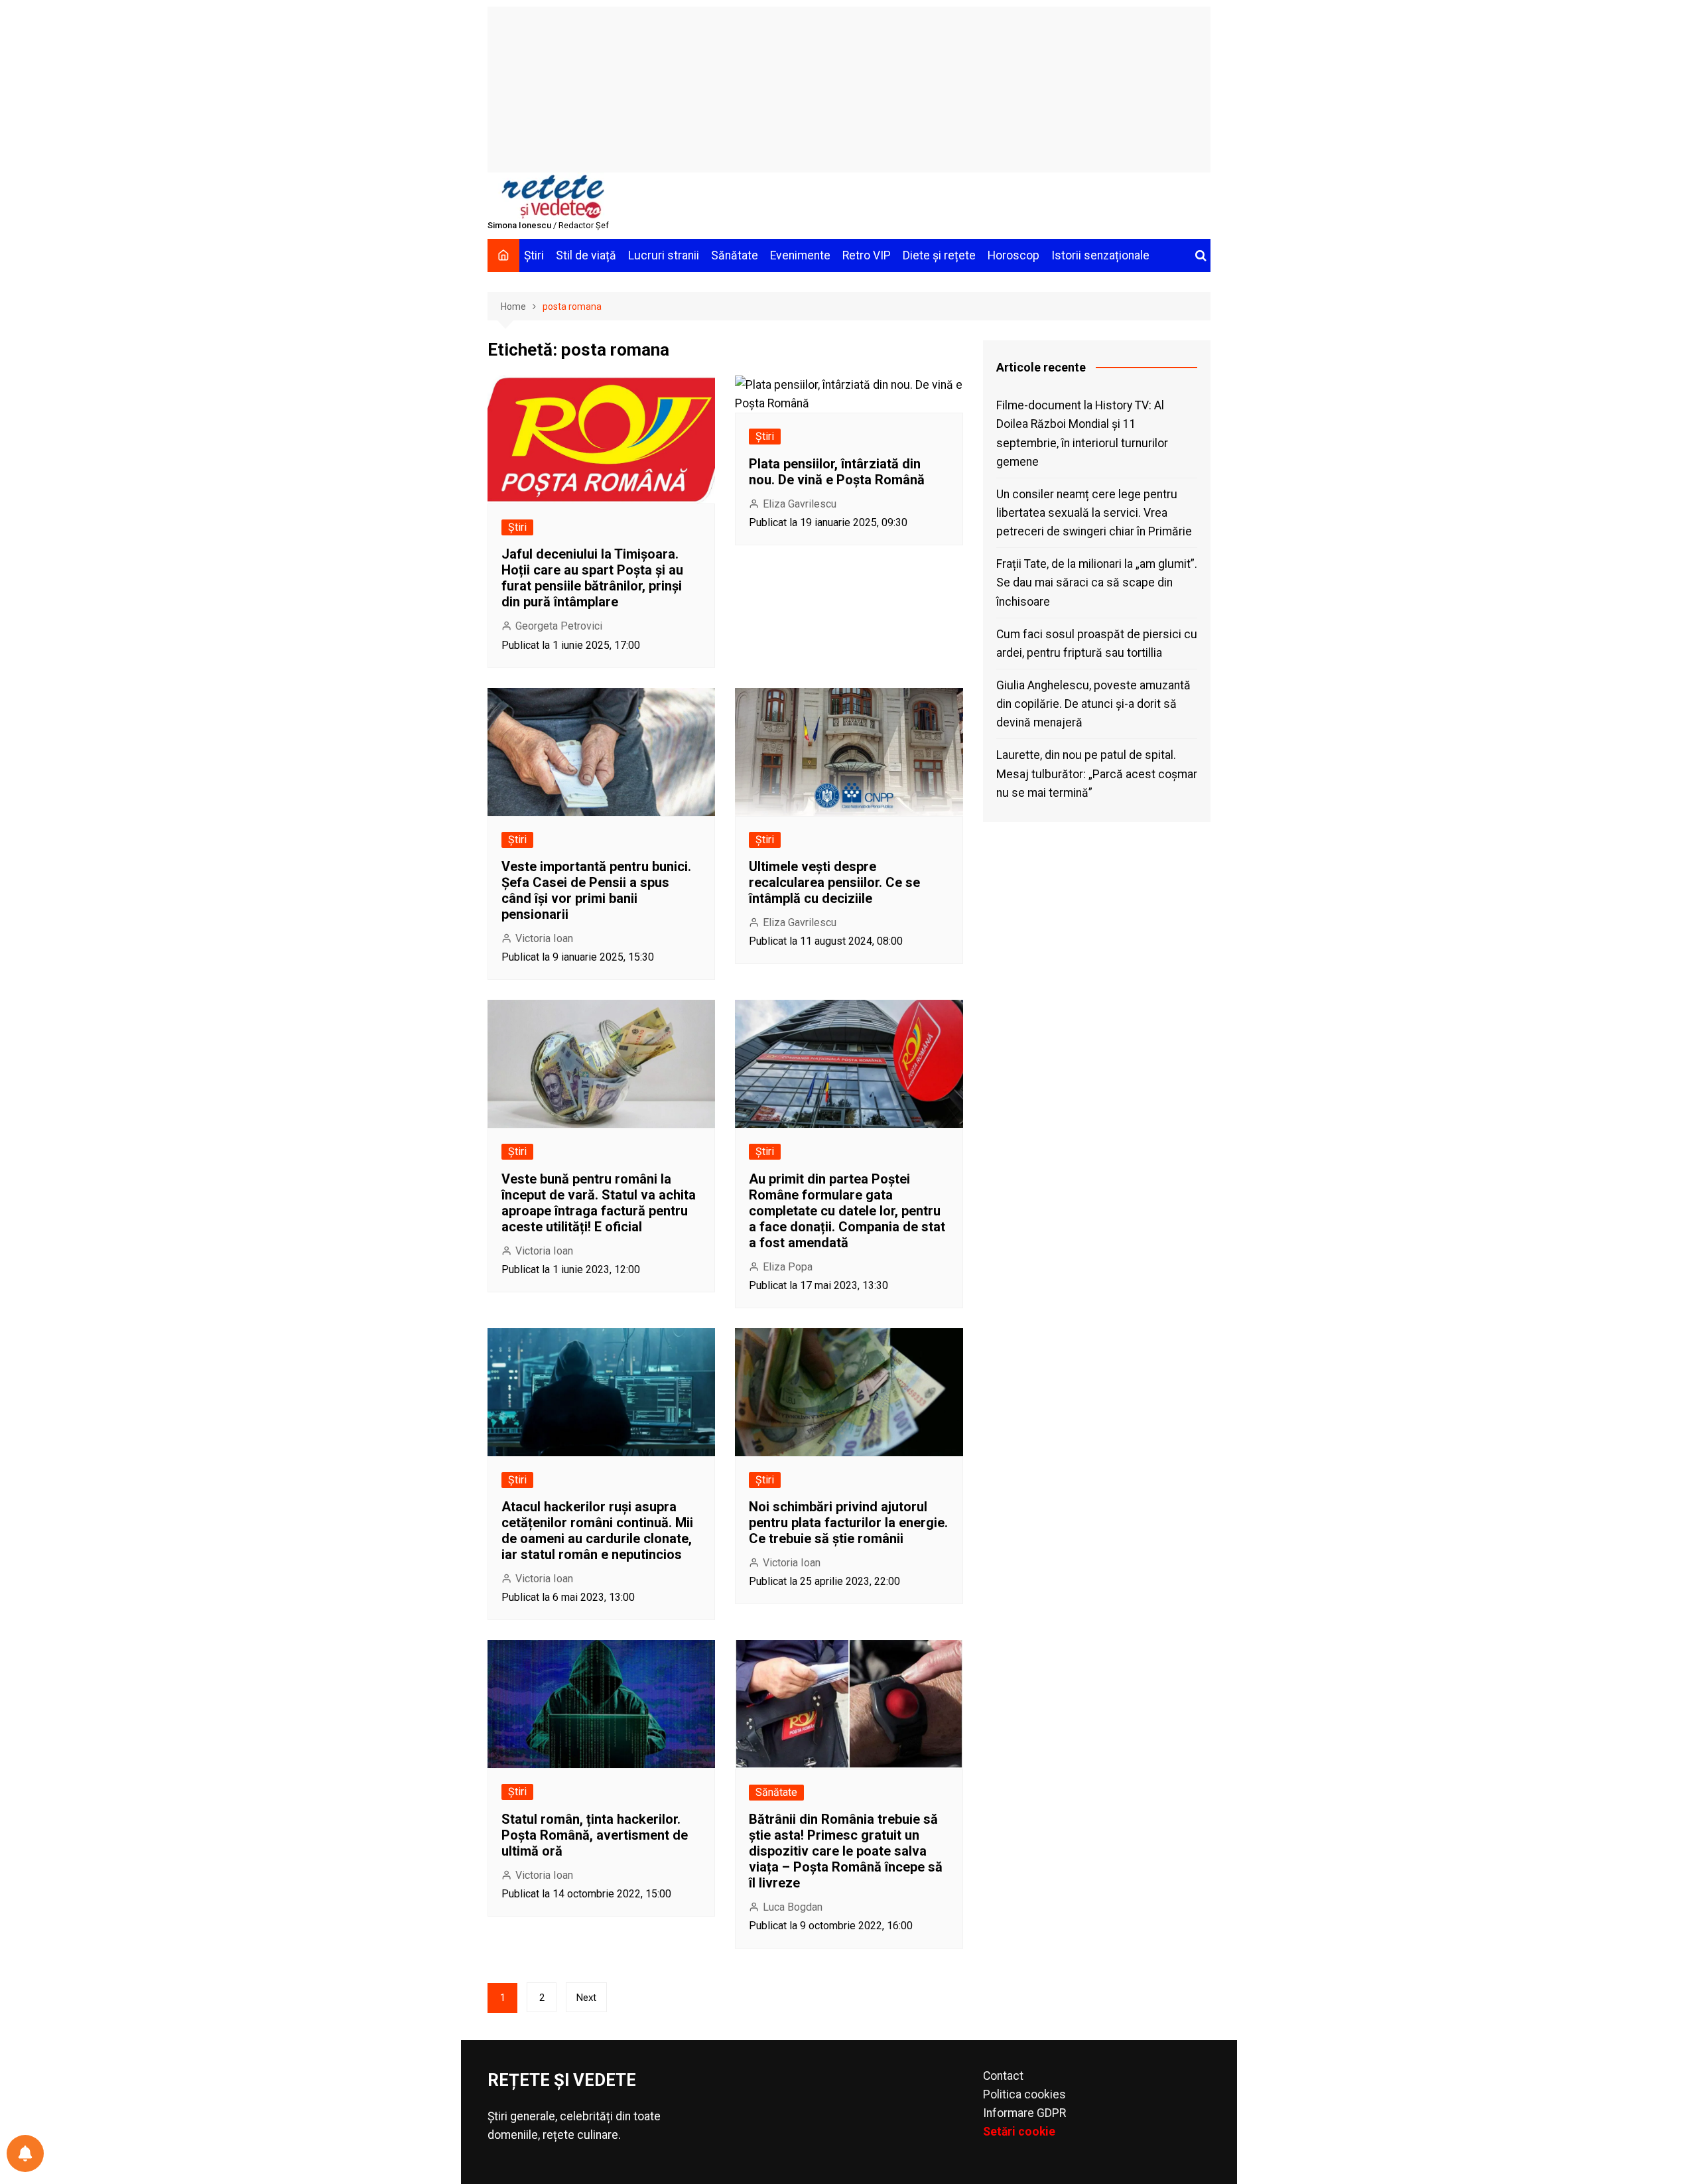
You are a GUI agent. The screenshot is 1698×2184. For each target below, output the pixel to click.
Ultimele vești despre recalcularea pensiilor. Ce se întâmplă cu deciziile (834, 882)
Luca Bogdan (793, 1907)
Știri (534, 255)
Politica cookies (1024, 2094)
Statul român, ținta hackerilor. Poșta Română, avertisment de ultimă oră (595, 1835)
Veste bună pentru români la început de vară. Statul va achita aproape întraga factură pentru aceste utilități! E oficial (599, 1203)
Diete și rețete (939, 255)
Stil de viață (586, 255)
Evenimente (800, 255)
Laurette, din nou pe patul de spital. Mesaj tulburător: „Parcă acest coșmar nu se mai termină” (1097, 774)
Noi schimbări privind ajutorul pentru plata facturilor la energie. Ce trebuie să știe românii (848, 1523)
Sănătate (735, 255)
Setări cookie (1019, 2132)
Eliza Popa (788, 1267)
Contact (1003, 2076)
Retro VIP (867, 255)
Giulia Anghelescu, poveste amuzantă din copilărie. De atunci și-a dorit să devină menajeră (1093, 704)
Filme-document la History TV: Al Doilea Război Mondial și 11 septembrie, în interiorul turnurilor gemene (1082, 433)
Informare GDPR (1024, 2113)
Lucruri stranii (664, 255)
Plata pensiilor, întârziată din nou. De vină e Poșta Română (837, 472)
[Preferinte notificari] (25, 2153)
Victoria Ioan (544, 938)
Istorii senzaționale (1100, 255)
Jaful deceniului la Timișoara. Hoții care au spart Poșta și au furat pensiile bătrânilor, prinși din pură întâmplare (592, 578)
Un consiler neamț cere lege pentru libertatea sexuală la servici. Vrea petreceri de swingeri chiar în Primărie (1094, 513)
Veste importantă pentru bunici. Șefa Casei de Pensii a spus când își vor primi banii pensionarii (596, 890)
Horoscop (1013, 255)
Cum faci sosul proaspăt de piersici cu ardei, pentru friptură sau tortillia (1097, 644)
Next (586, 1998)
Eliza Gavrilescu (800, 504)
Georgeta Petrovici (559, 626)
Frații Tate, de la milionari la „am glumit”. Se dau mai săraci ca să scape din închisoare (1097, 582)
